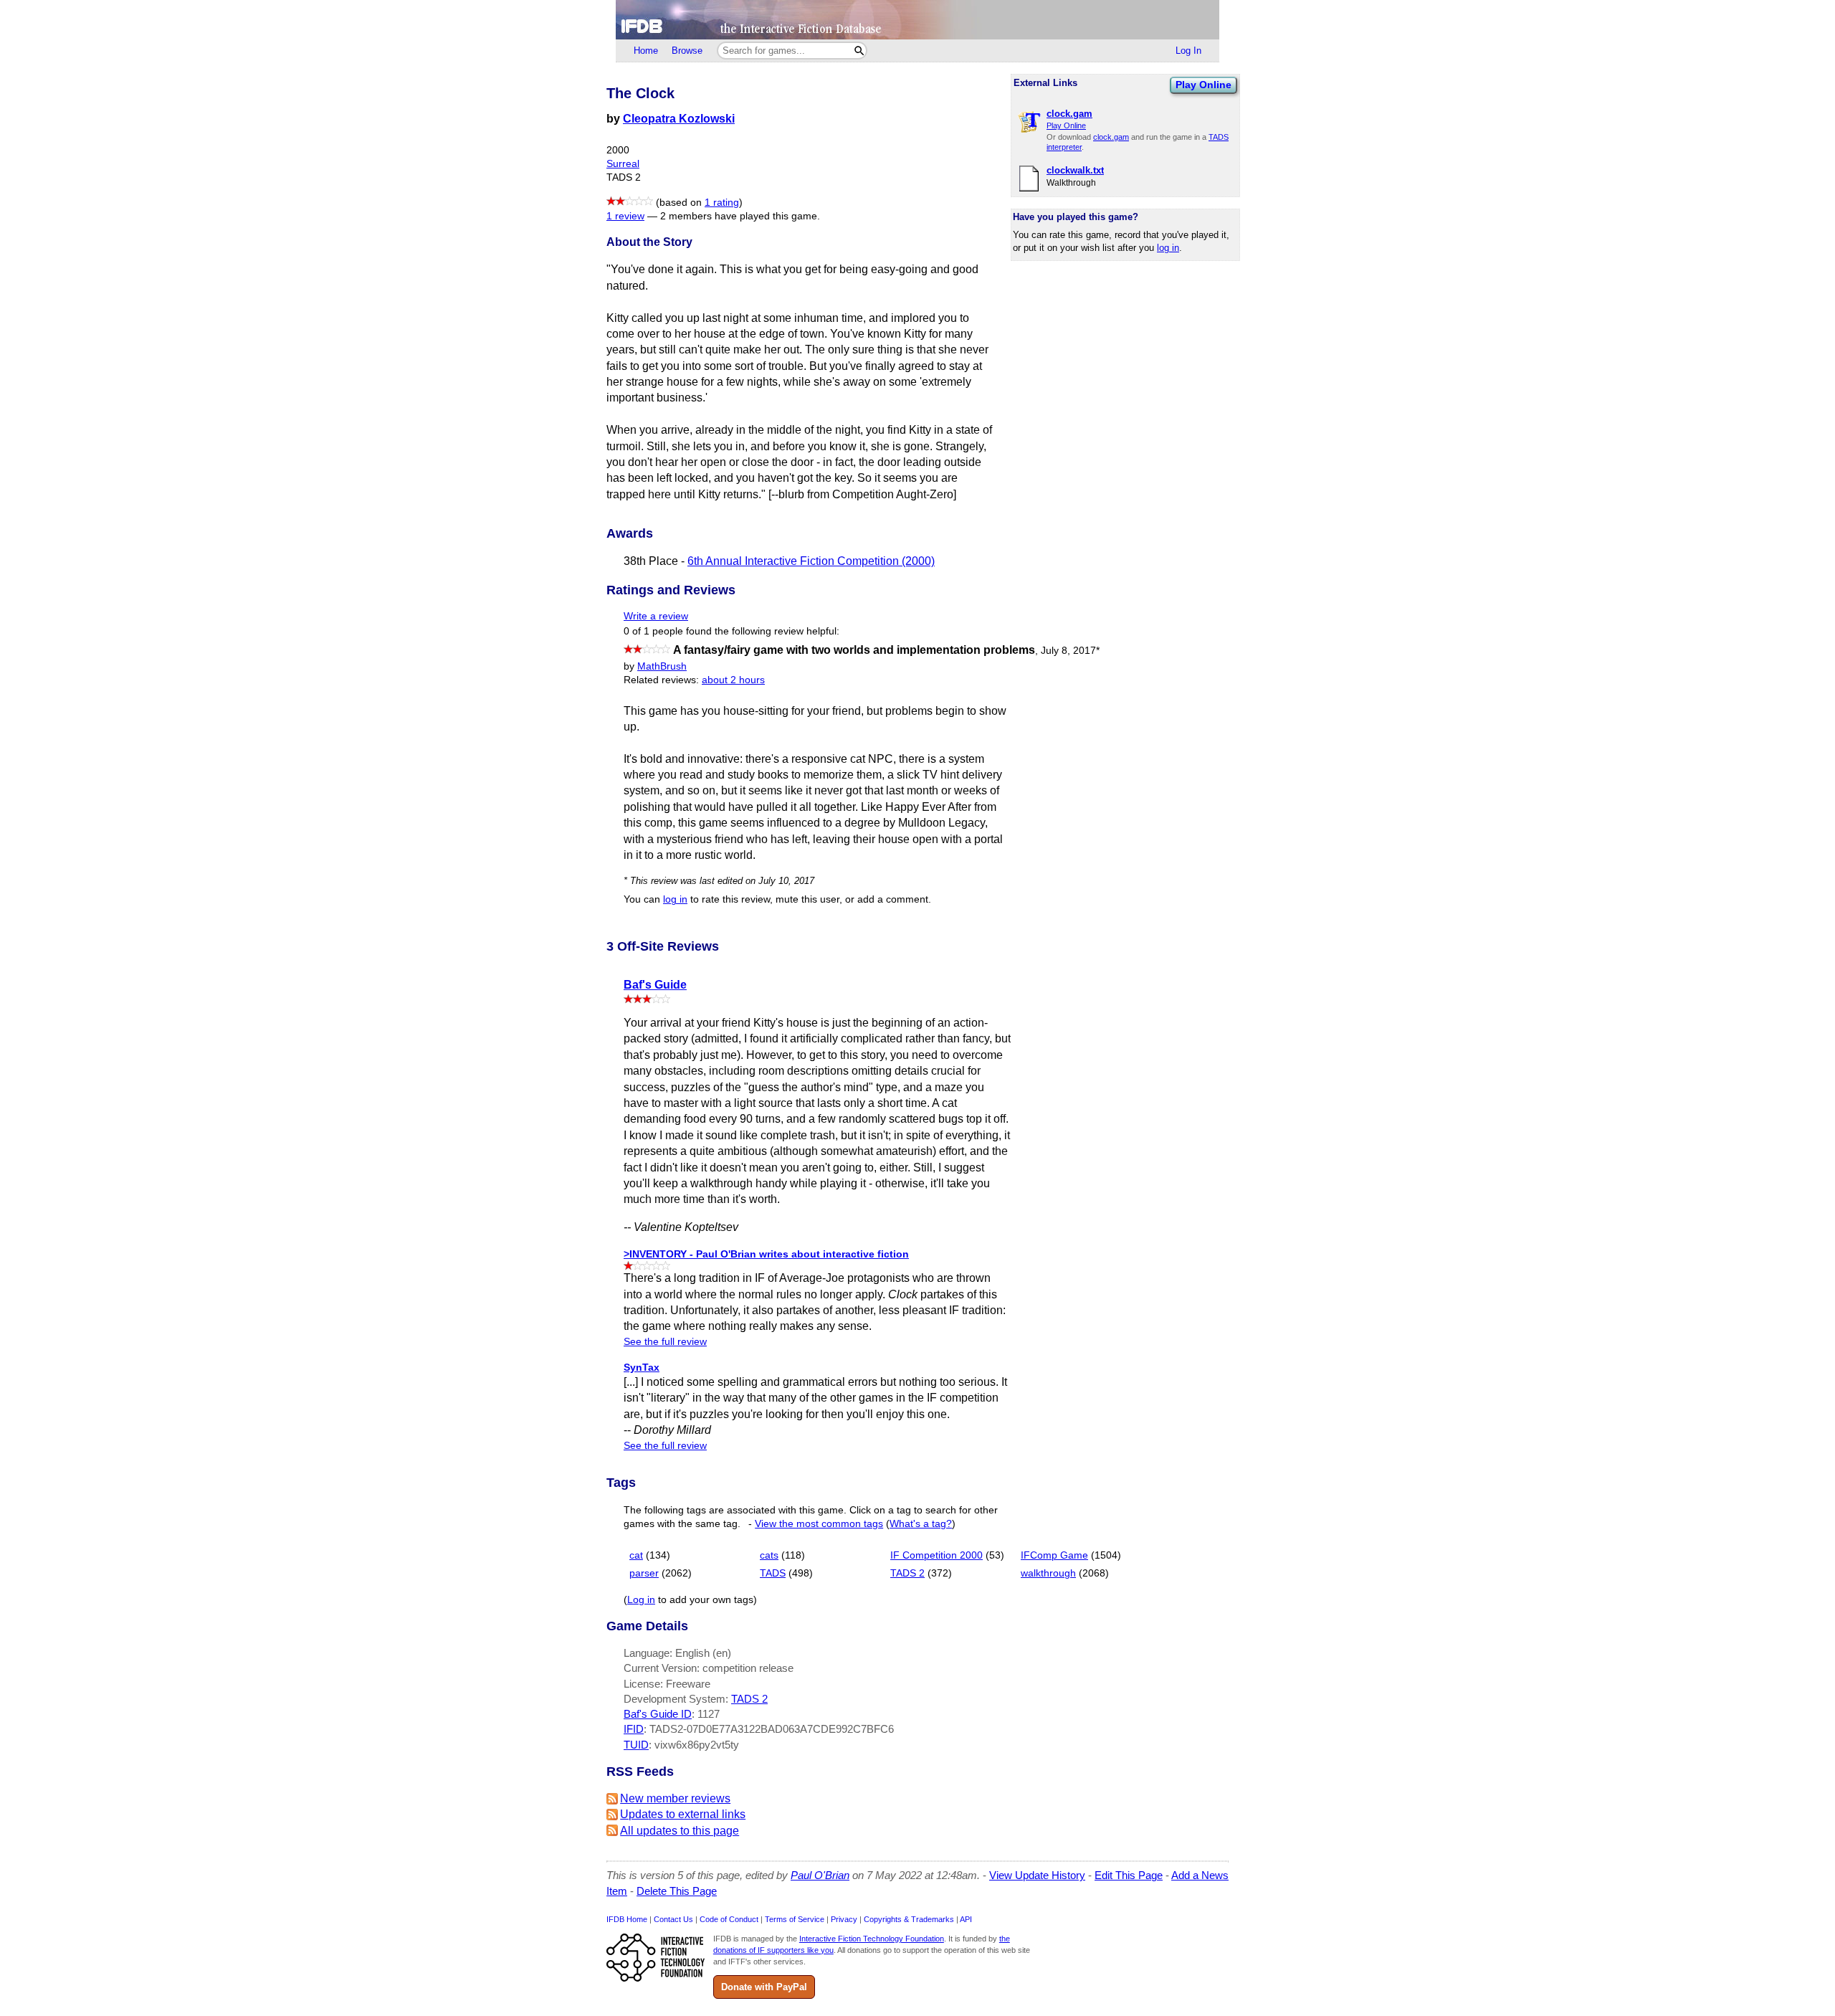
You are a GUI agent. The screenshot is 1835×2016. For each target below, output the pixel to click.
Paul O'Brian (820, 1875)
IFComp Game (1054, 1555)
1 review (625, 216)
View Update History (1037, 1875)
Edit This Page (1129, 1875)
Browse (687, 51)
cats (769, 1555)
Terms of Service (795, 1919)
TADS (773, 1573)
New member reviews (675, 1798)
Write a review (656, 616)
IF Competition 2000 (936, 1555)
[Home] (917, 20)
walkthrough (1048, 1573)
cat (636, 1555)
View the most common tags (819, 1524)
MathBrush (662, 666)
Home (646, 51)
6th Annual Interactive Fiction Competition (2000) (811, 561)
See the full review (665, 1342)
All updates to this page (680, 1831)
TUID (636, 1745)
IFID (634, 1729)
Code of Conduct (729, 1919)
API (966, 1919)
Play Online (1204, 85)
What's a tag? (921, 1524)
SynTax (642, 1367)
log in (1168, 248)
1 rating (722, 203)
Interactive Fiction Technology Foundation (872, 1939)
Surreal (623, 164)
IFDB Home (627, 1919)
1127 (709, 1714)
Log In (1188, 51)
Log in (641, 1600)
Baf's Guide (655, 985)
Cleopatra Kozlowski (679, 119)
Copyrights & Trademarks (909, 1919)
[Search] (859, 51)
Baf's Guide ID (658, 1714)
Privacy (844, 1919)
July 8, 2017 (1070, 651)
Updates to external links (683, 1814)
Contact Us (673, 1919)
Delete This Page (677, 1891)
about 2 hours (733, 680)
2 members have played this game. (740, 216)
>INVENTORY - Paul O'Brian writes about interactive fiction (766, 1254)
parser (644, 1573)
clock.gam (1111, 137)
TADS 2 (907, 1573)
